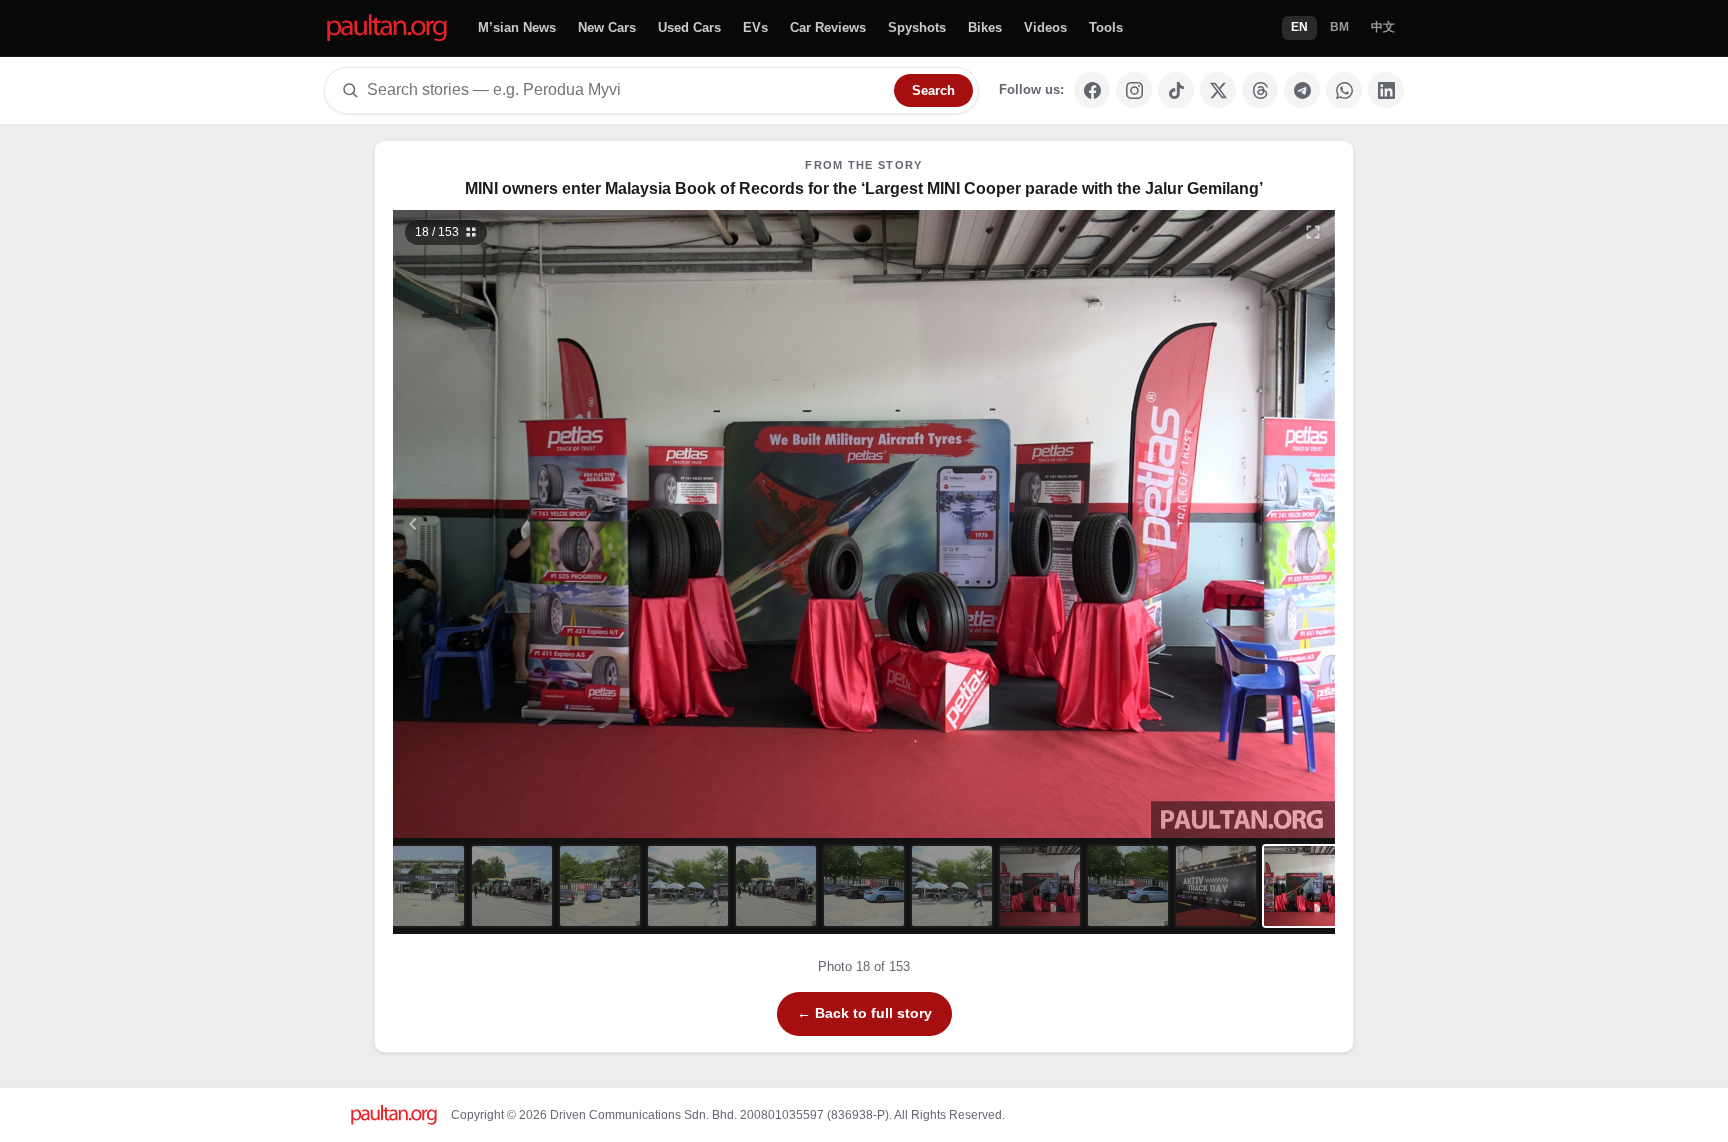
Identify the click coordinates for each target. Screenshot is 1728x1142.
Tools (1106, 27)
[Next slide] (1218, 524)
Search (933, 90)
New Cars (607, 27)
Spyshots (917, 27)
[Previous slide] (511, 524)
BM (1339, 27)
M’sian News (517, 27)
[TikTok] (1176, 90)
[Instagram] (1134, 90)
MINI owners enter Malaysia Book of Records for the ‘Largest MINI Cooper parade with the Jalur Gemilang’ (864, 188)
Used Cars (689, 27)
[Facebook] (1092, 90)
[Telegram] (1302, 90)
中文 (1383, 27)
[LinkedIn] (1386, 90)
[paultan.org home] (387, 28)
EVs (755, 27)
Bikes (985, 27)
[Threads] (1260, 90)
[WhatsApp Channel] (1344, 90)
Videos (1045, 27)
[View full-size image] (1313, 232)
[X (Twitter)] (1218, 90)
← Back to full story (864, 1013)
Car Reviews (828, 27)
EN (1299, 27)
